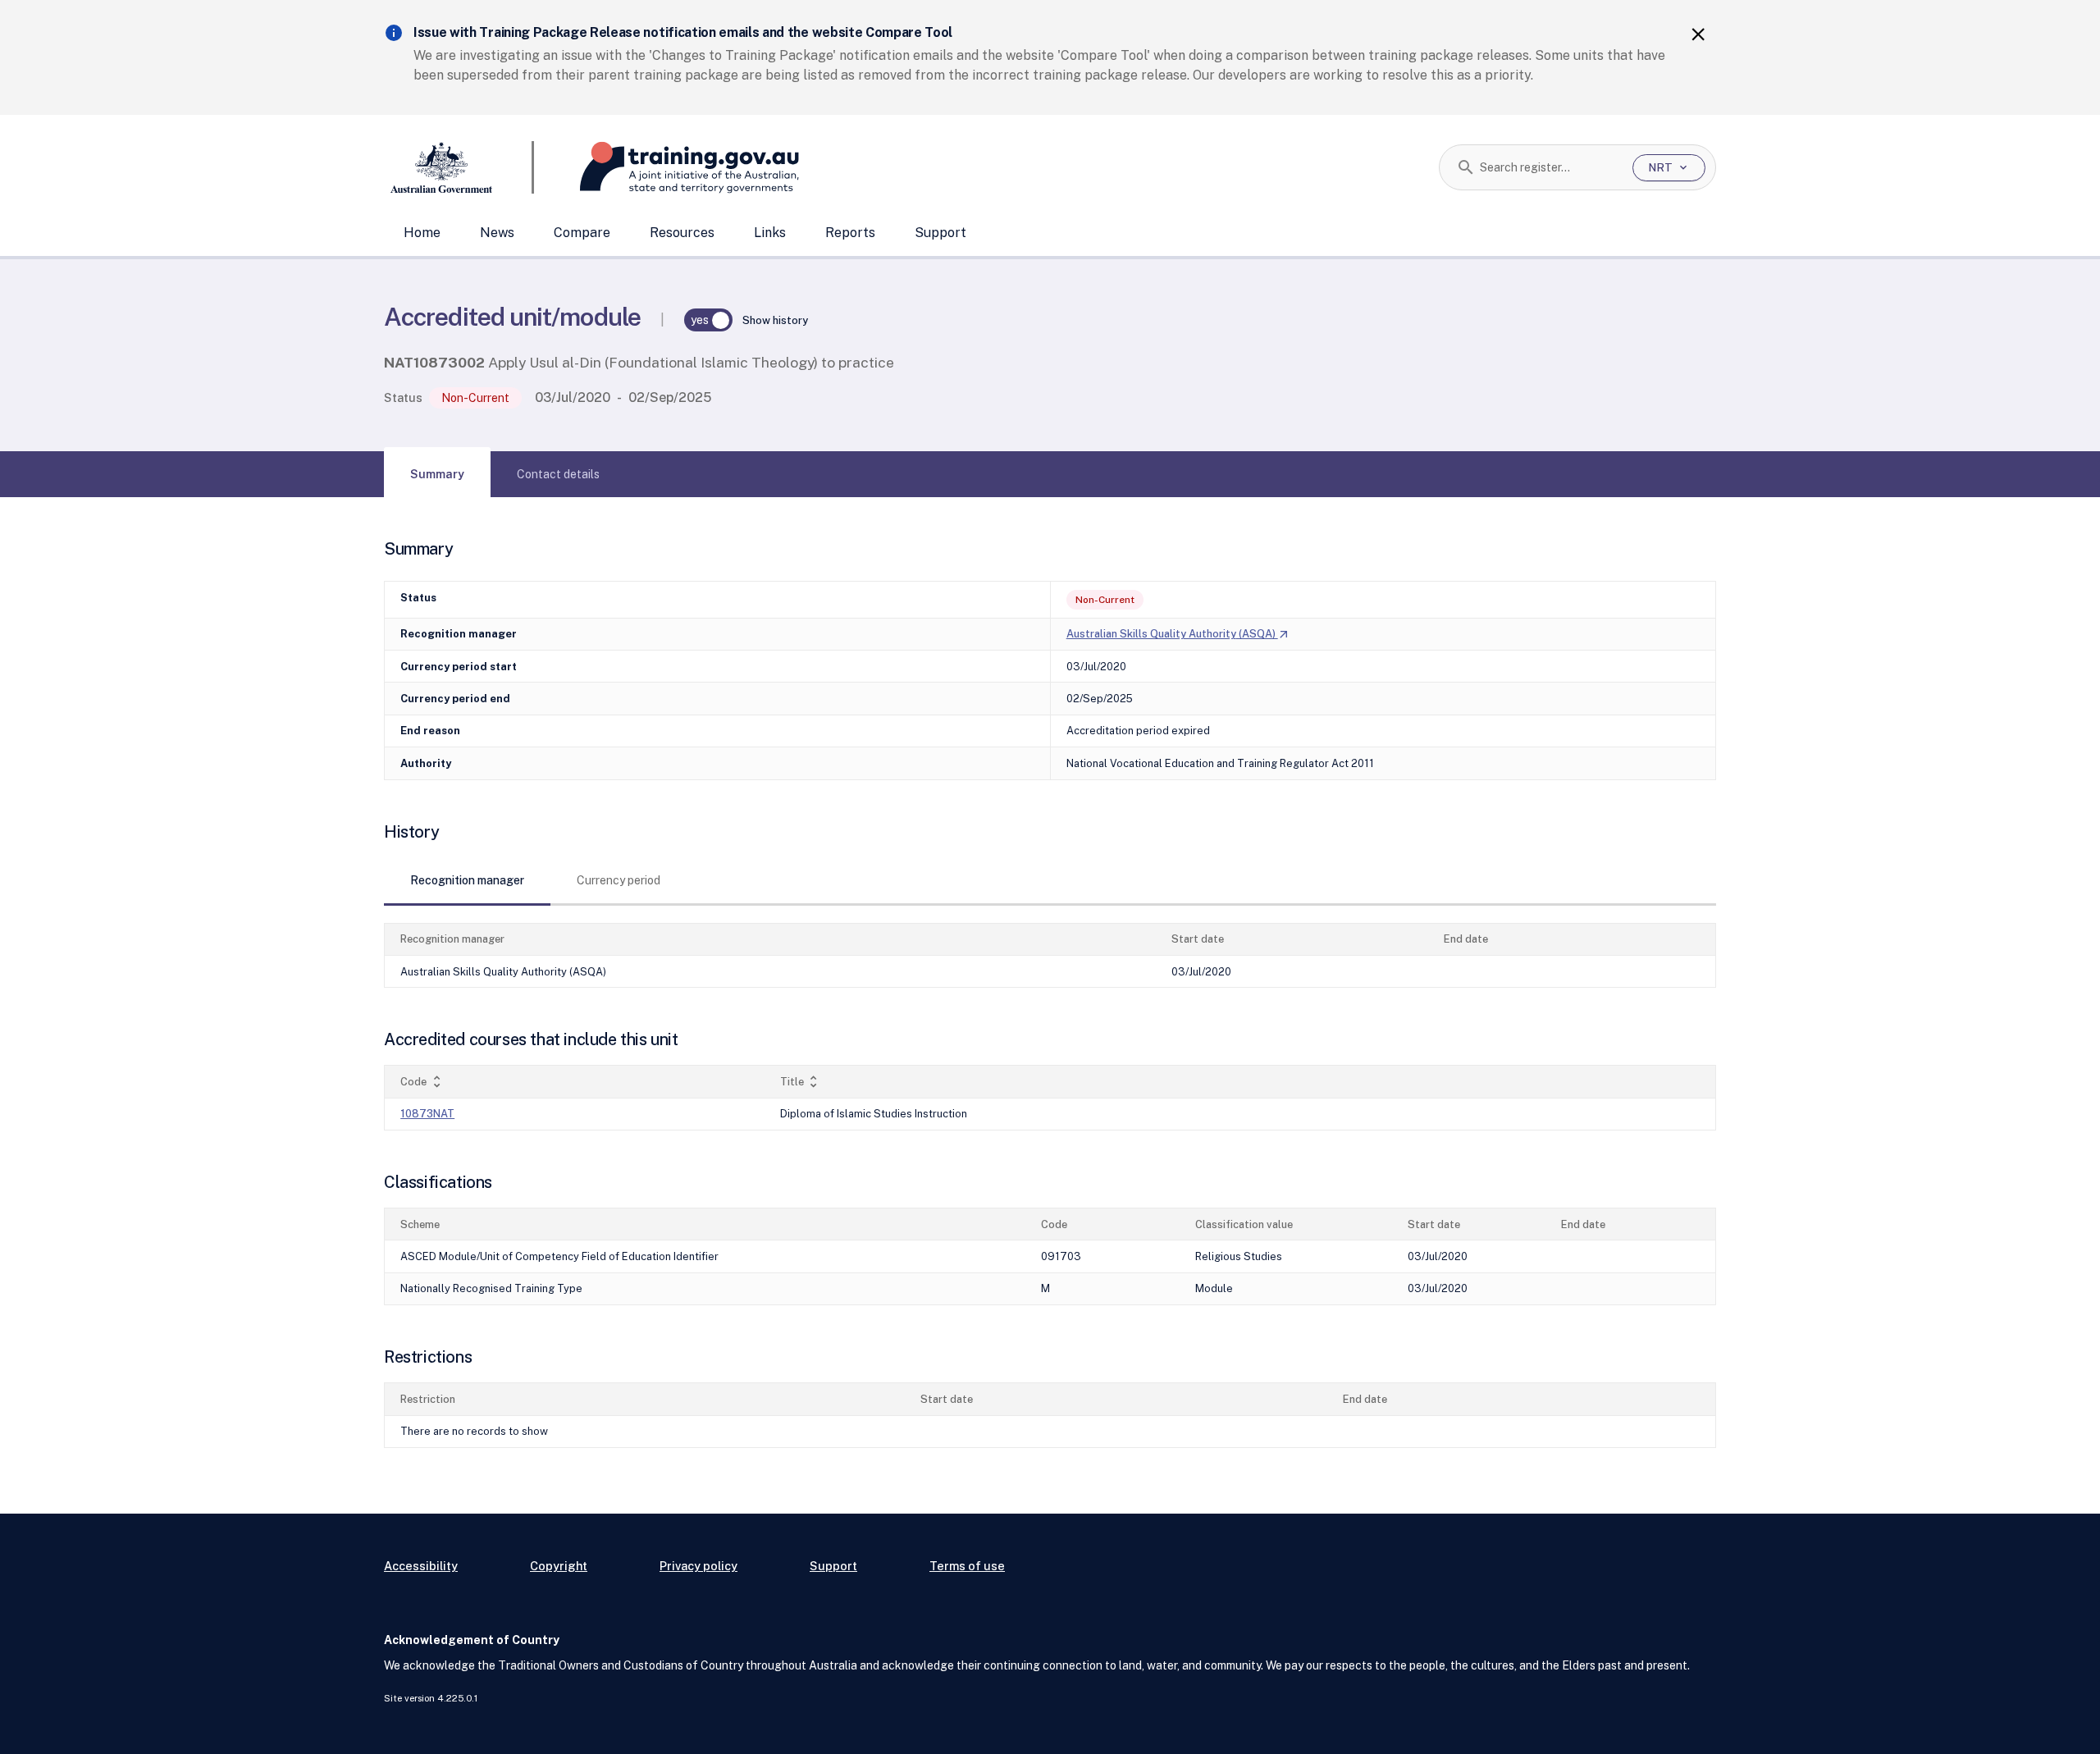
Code (422, 1082)
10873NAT (427, 1114)
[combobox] (1550, 167)
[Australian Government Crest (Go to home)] (459, 167)
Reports (850, 233)
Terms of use (967, 1566)
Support (940, 233)
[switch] (709, 320)
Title (801, 1082)
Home (422, 233)
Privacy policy (698, 1566)
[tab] (437, 474)
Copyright (559, 1566)
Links (770, 233)
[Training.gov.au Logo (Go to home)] (667, 167)
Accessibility (421, 1566)
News (497, 233)
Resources (682, 233)
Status (403, 397)
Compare (582, 233)
